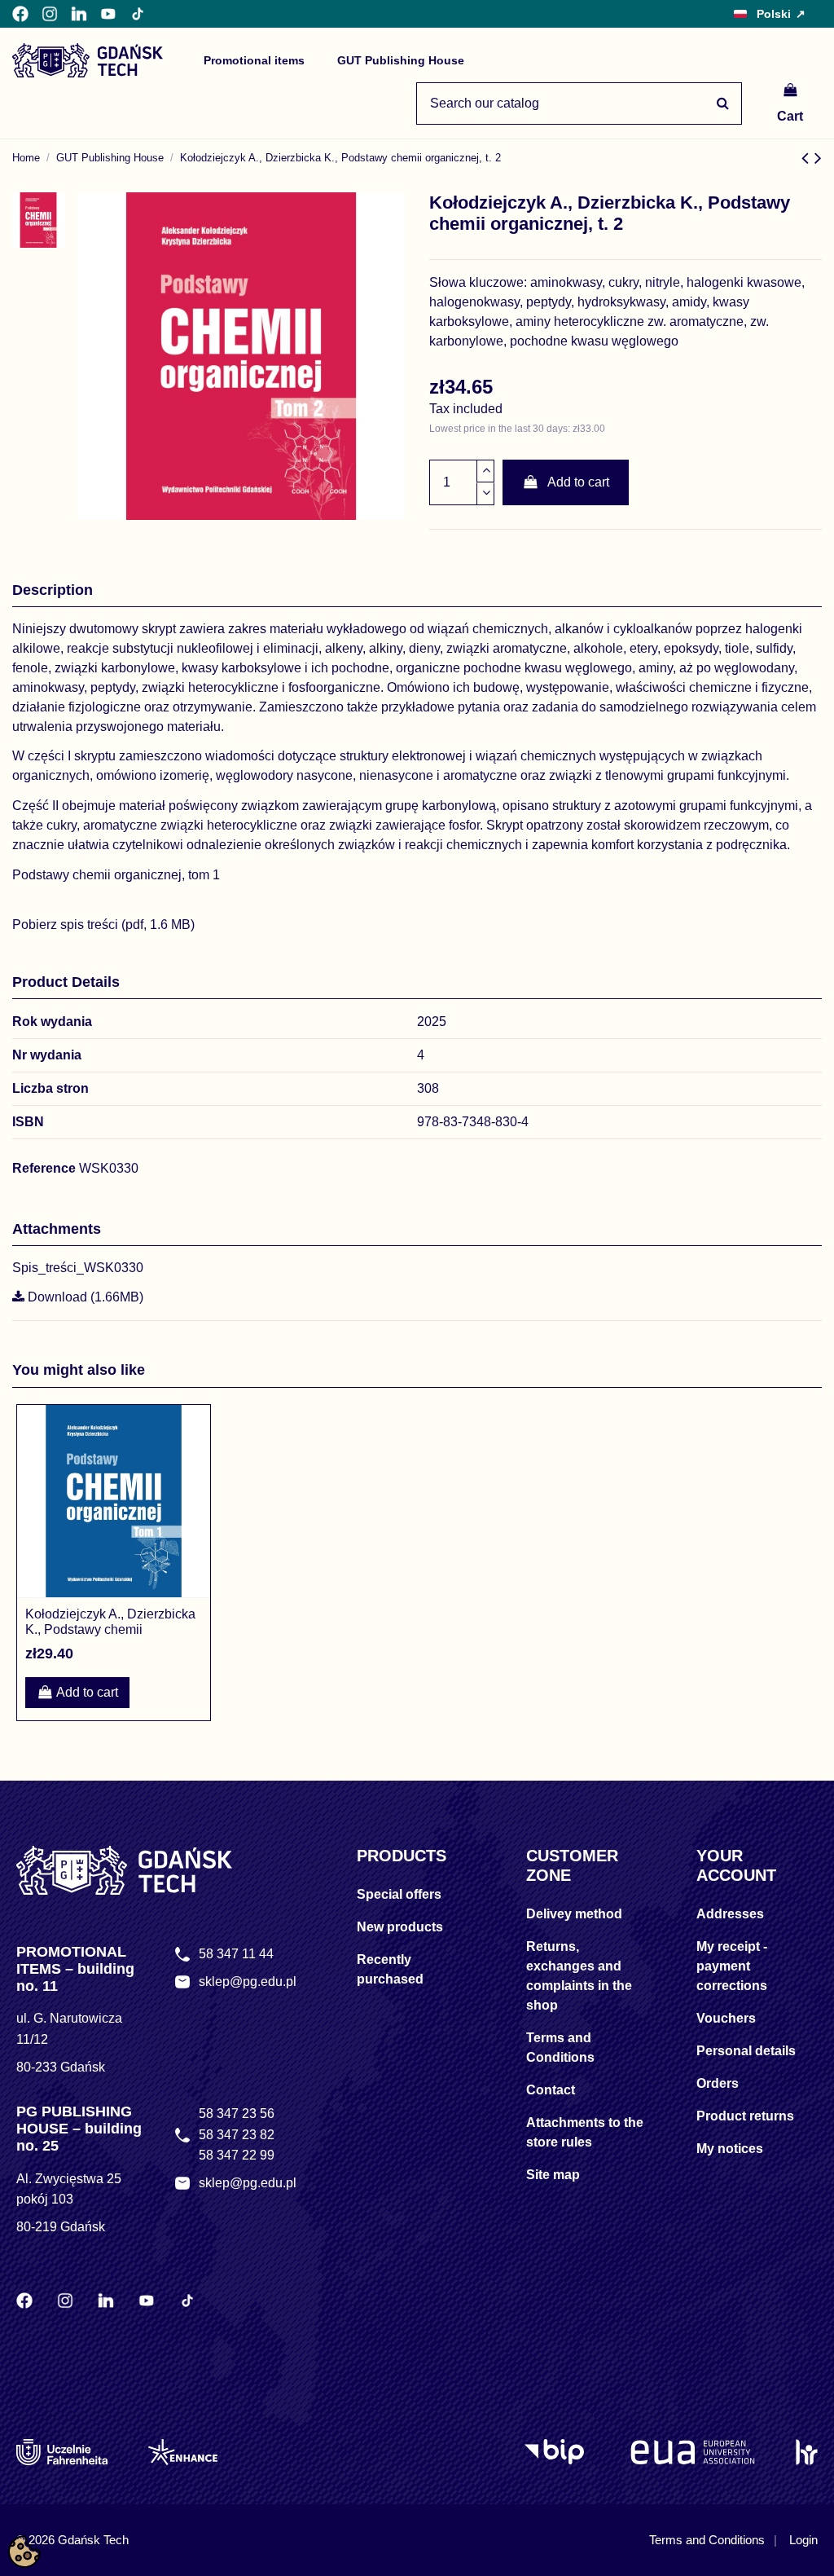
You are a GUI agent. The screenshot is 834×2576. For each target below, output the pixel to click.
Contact (551, 2090)
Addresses (730, 1914)
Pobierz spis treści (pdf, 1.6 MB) (103, 925)
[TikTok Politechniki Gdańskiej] (138, 14)
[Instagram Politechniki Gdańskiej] (50, 14)
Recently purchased (390, 1969)
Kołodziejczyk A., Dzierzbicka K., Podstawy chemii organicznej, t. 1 (110, 1629)
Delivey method (574, 1914)
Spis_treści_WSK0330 (78, 1268)
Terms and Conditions (560, 2048)
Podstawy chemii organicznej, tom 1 (116, 875)
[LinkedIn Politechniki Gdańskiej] (79, 14)
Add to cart (578, 482)
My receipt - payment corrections (732, 1966)
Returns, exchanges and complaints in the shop (579, 1976)
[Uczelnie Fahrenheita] (62, 2452)
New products (400, 1927)
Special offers (399, 1894)
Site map (553, 2175)
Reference (44, 1168)
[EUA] (693, 2452)
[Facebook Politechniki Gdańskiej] (20, 14)
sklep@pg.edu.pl (248, 1982)
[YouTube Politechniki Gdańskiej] (108, 14)
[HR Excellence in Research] (807, 2452)
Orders (718, 2083)
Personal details (746, 2051)
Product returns (745, 2116)
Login (803, 2540)
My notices (730, 2149)
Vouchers (726, 2018)
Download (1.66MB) (84, 1297)
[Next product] (818, 158)
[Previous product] (808, 158)
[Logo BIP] (557, 2452)
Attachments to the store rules (585, 2132)
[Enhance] (183, 2452)
